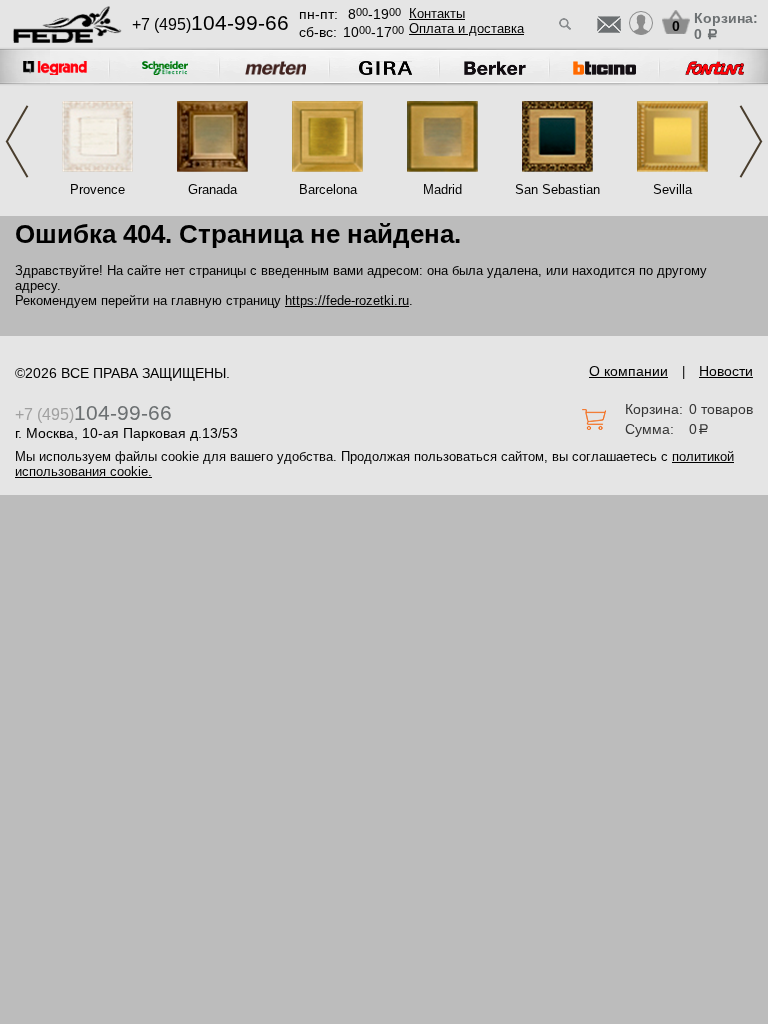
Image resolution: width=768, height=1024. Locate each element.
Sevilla (672, 189)
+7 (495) (210, 24)
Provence (97, 189)
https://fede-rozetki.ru (347, 300)
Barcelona (328, 189)
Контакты (437, 13)
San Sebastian (557, 189)
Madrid (442, 189)
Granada (212, 189)
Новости (726, 371)
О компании (628, 371)
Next (751, 141)
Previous (17, 141)
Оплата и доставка (466, 28)
